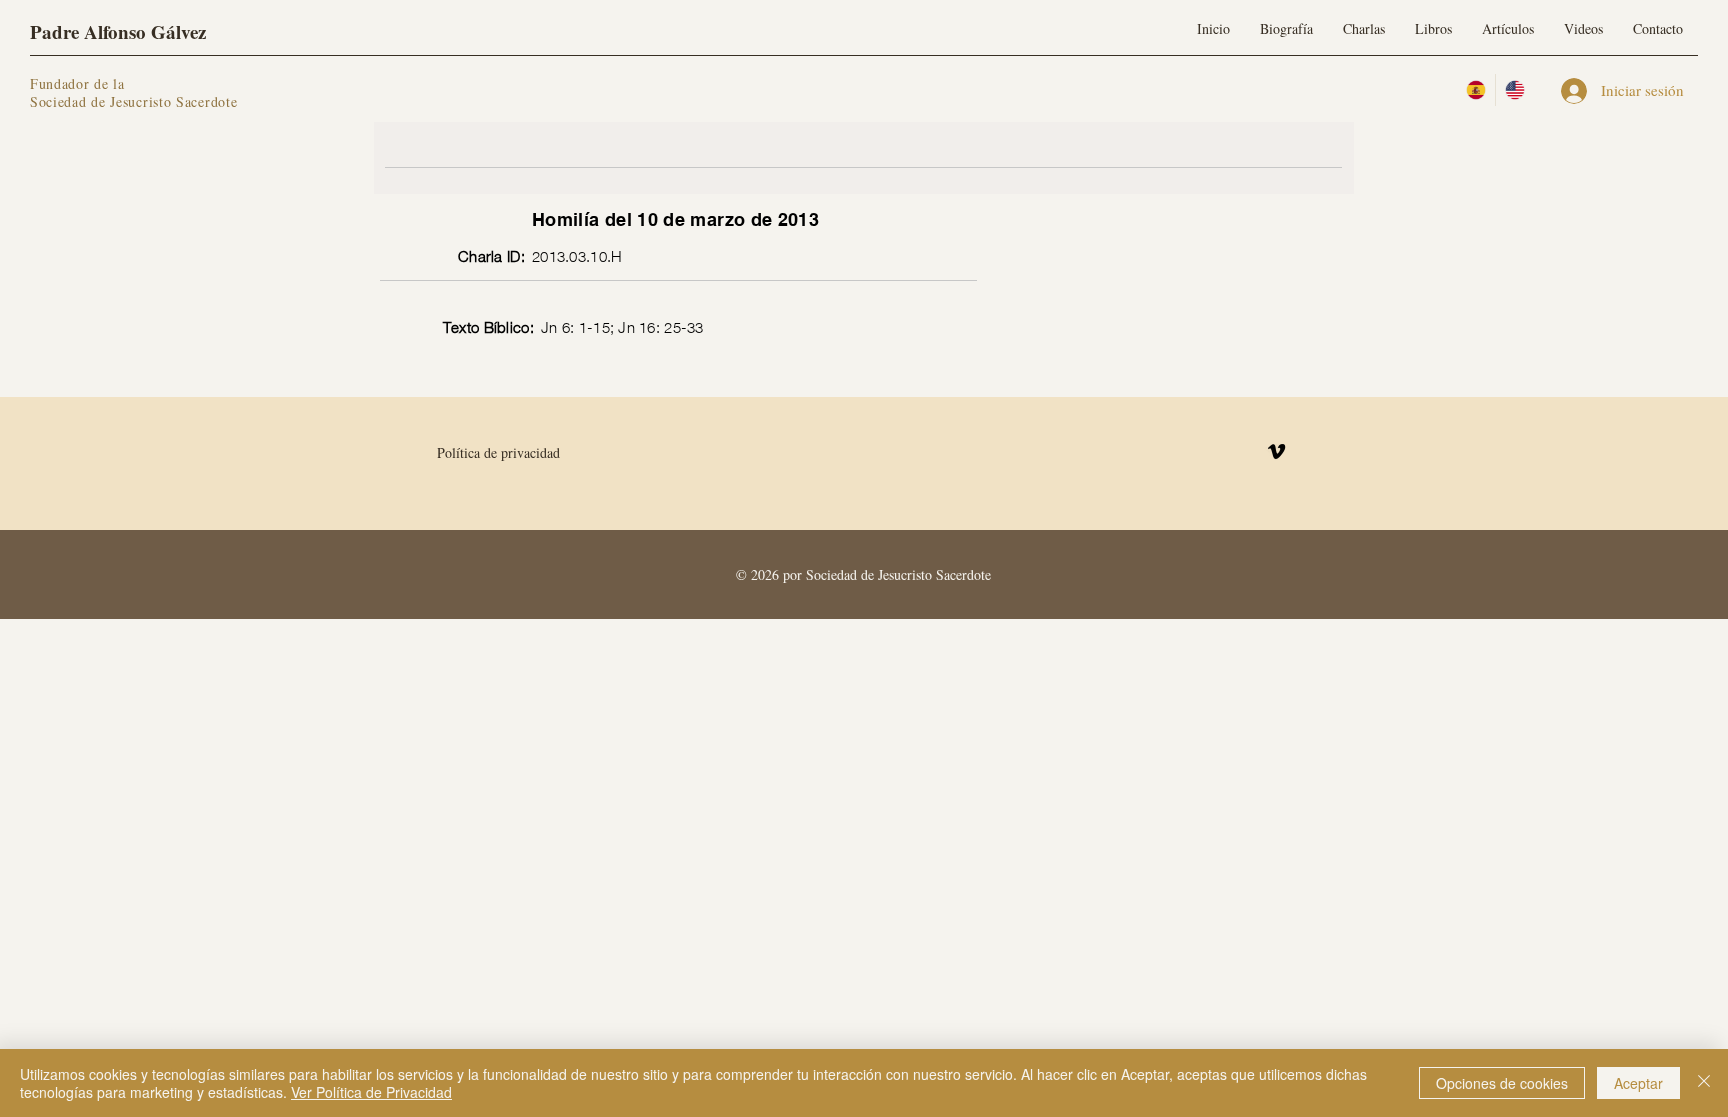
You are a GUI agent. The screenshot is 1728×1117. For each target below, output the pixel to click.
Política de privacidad (498, 452)
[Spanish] (1476, 90)
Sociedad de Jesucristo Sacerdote (133, 101)
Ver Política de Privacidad (371, 1092)
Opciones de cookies (1502, 1083)
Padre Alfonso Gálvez (118, 31)
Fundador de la (77, 83)
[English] (1514, 90)
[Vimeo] (1276, 451)
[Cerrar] (1704, 1083)
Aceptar (1638, 1083)
